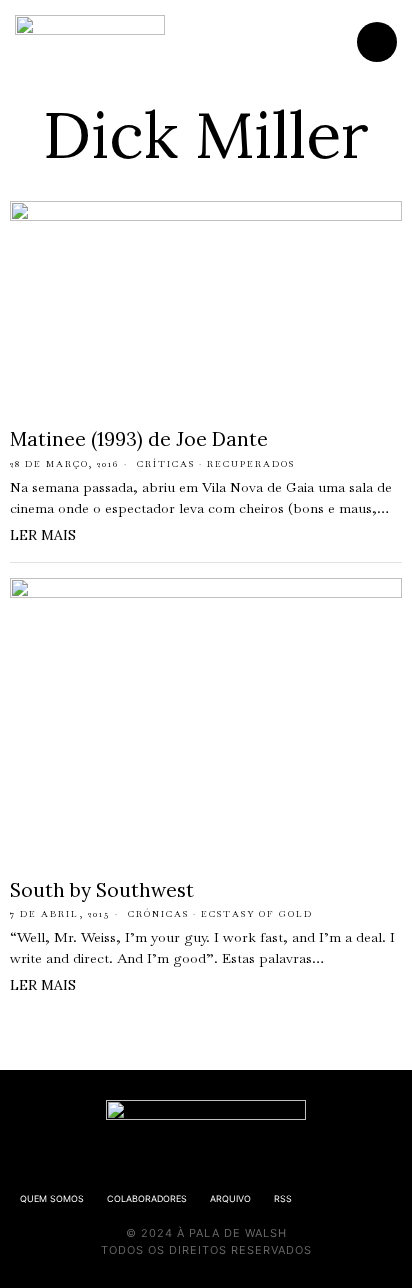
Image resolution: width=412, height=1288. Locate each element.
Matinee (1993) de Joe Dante (139, 439)
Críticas (166, 464)
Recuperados (251, 464)
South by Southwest (102, 890)
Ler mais (43, 535)
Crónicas (158, 914)
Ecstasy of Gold (257, 914)
